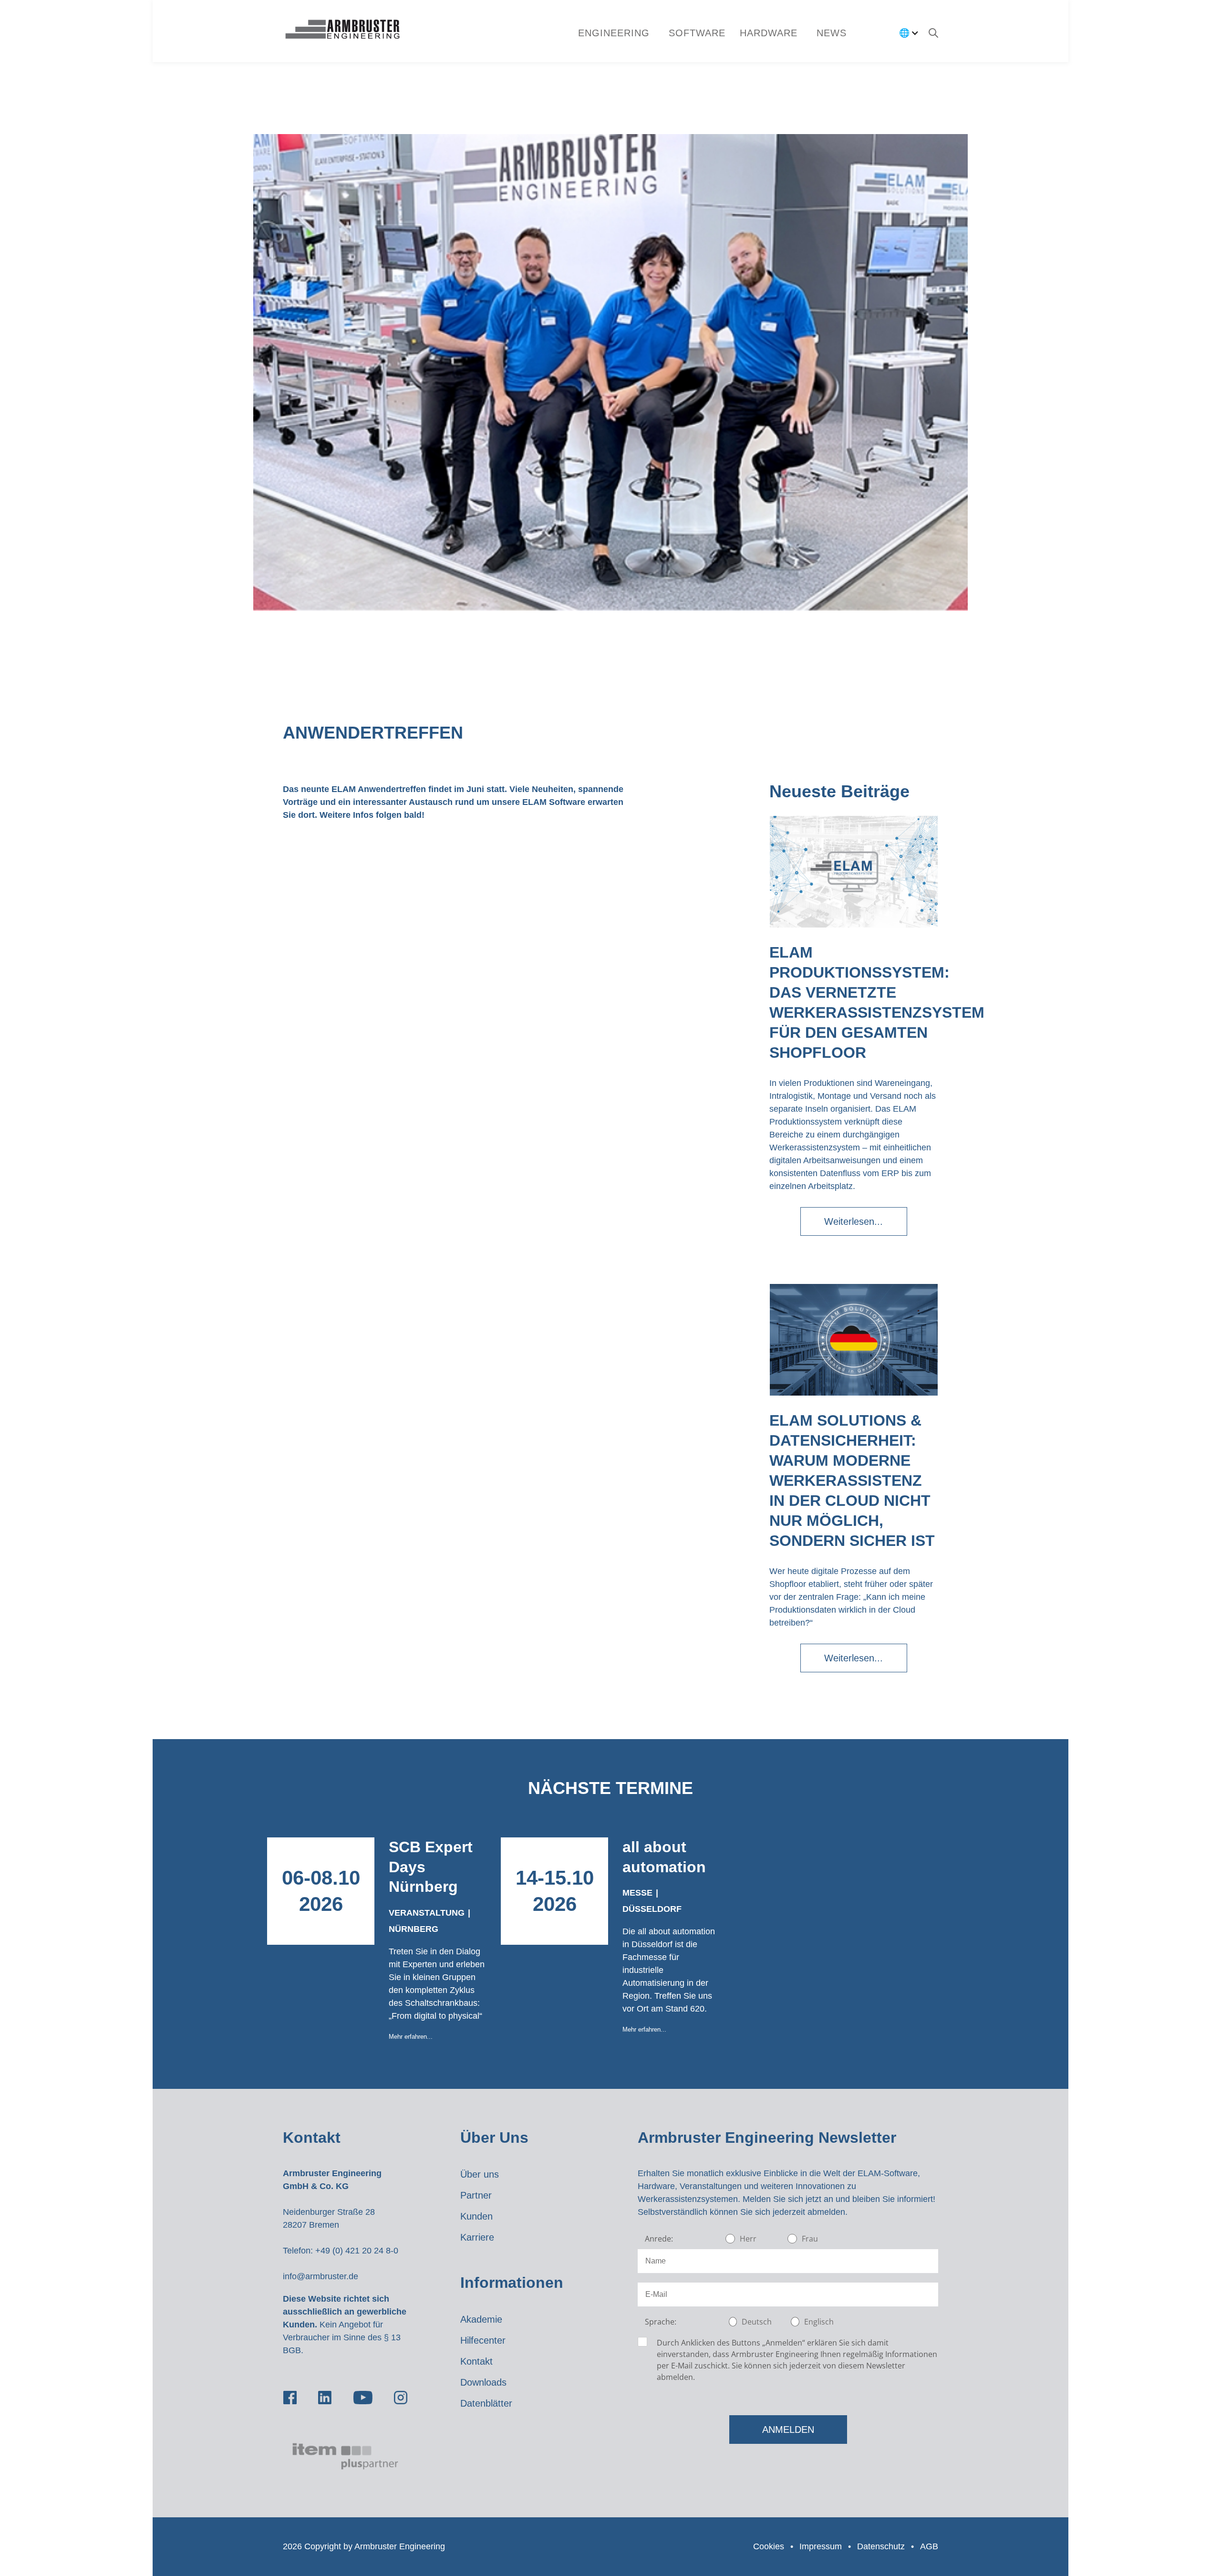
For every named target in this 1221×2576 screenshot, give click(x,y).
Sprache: (661, 2322)
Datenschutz (881, 2546)
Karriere (477, 2237)
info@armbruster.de (321, 2276)
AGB (929, 2546)
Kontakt (476, 2361)
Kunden (476, 2216)
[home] (342, 31)
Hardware (769, 33)
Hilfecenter (483, 2340)
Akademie (481, 2319)
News (832, 33)
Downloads (483, 2382)
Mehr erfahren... (411, 2037)
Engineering (614, 33)
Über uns (480, 2174)
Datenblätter (486, 2403)
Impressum (821, 2546)
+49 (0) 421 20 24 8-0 (357, 2251)
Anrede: (659, 2239)
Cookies (769, 2546)
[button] (697, 33)
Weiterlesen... (854, 1221)
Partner (476, 2195)
